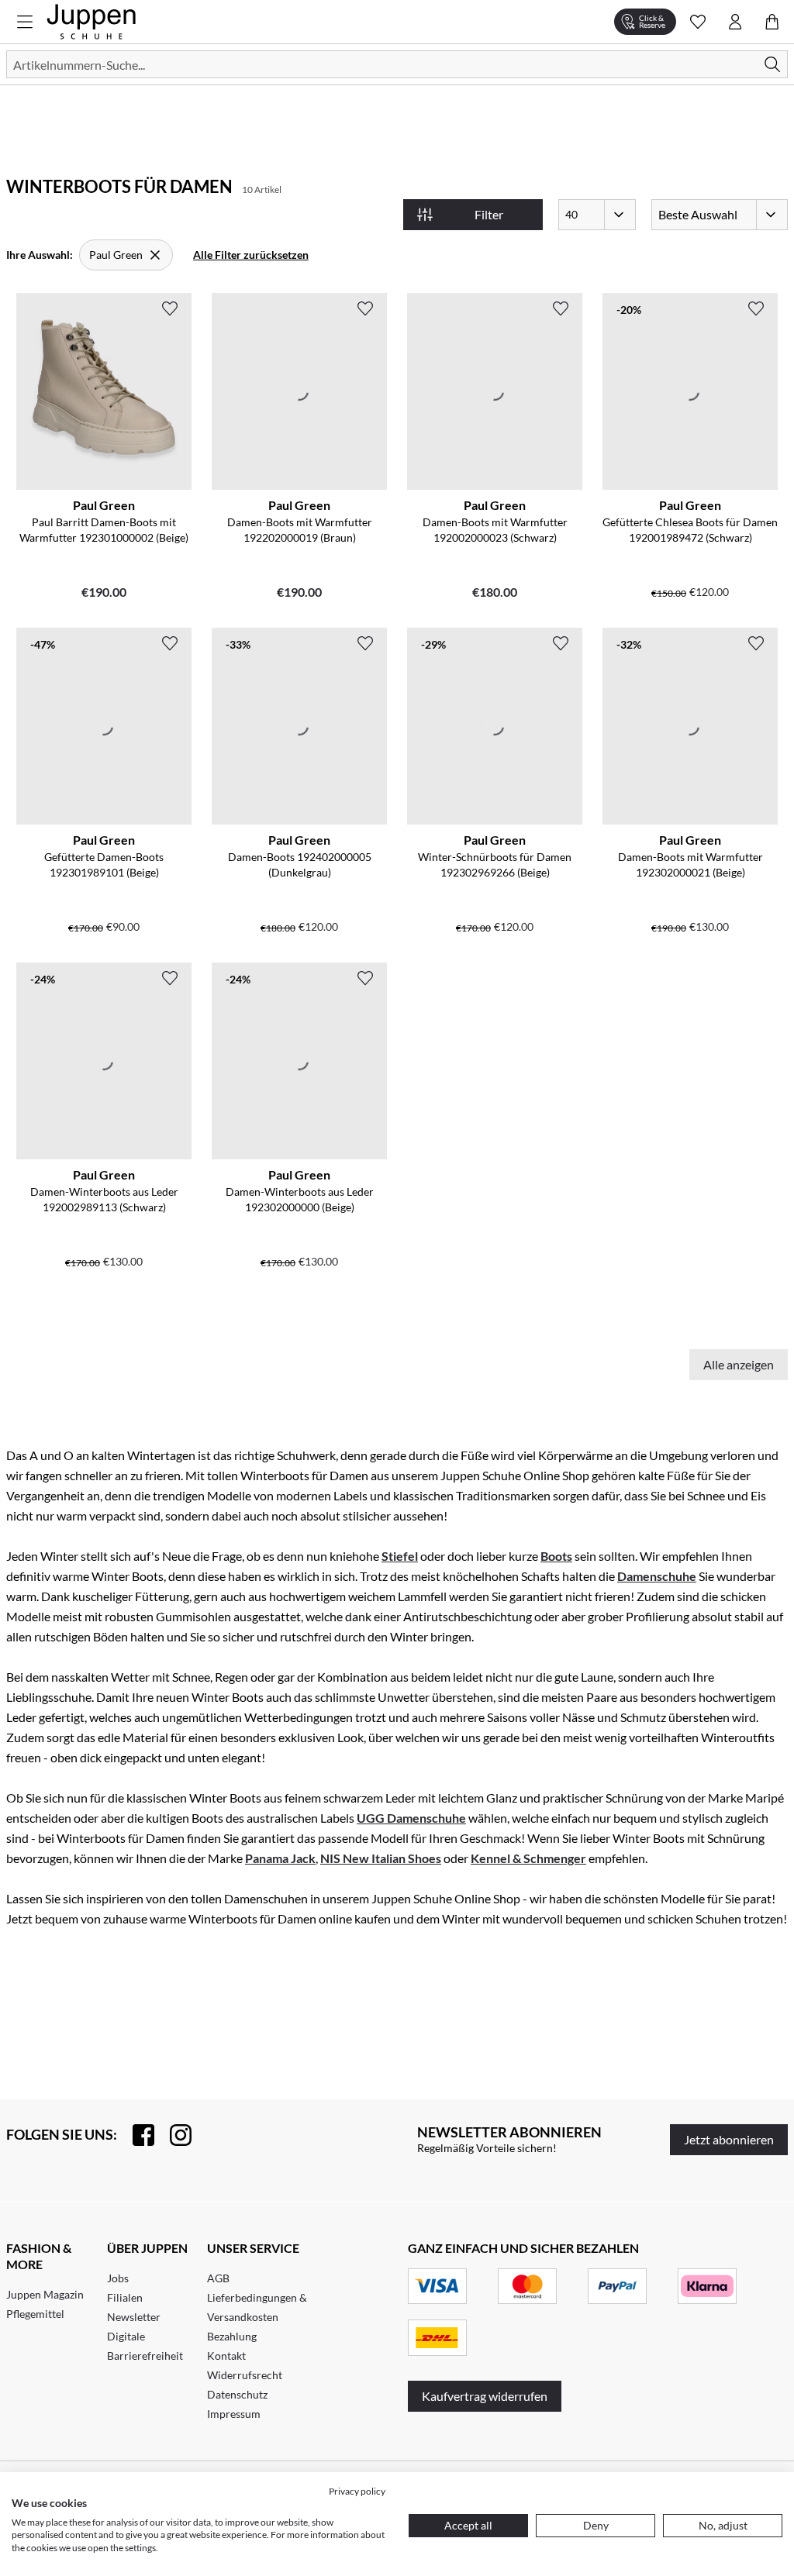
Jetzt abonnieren (729, 2139)
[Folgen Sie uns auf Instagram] (173, 2135)
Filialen (125, 2297)
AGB (218, 2278)
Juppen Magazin (45, 2294)
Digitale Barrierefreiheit (145, 2346)
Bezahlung (232, 2336)
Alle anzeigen (739, 1364)
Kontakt (226, 2356)
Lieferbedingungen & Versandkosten (257, 2307)
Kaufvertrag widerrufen (485, 2396)
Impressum (234, 2414)
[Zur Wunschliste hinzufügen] (170, 308)
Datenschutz (237, 2394)
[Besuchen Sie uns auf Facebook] (136, 2135)
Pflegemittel (35, 2314)
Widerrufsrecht (245, 2375)
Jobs (118, 2278)
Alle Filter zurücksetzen (251, 255)
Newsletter (134, 2317)
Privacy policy (357, 2491)
